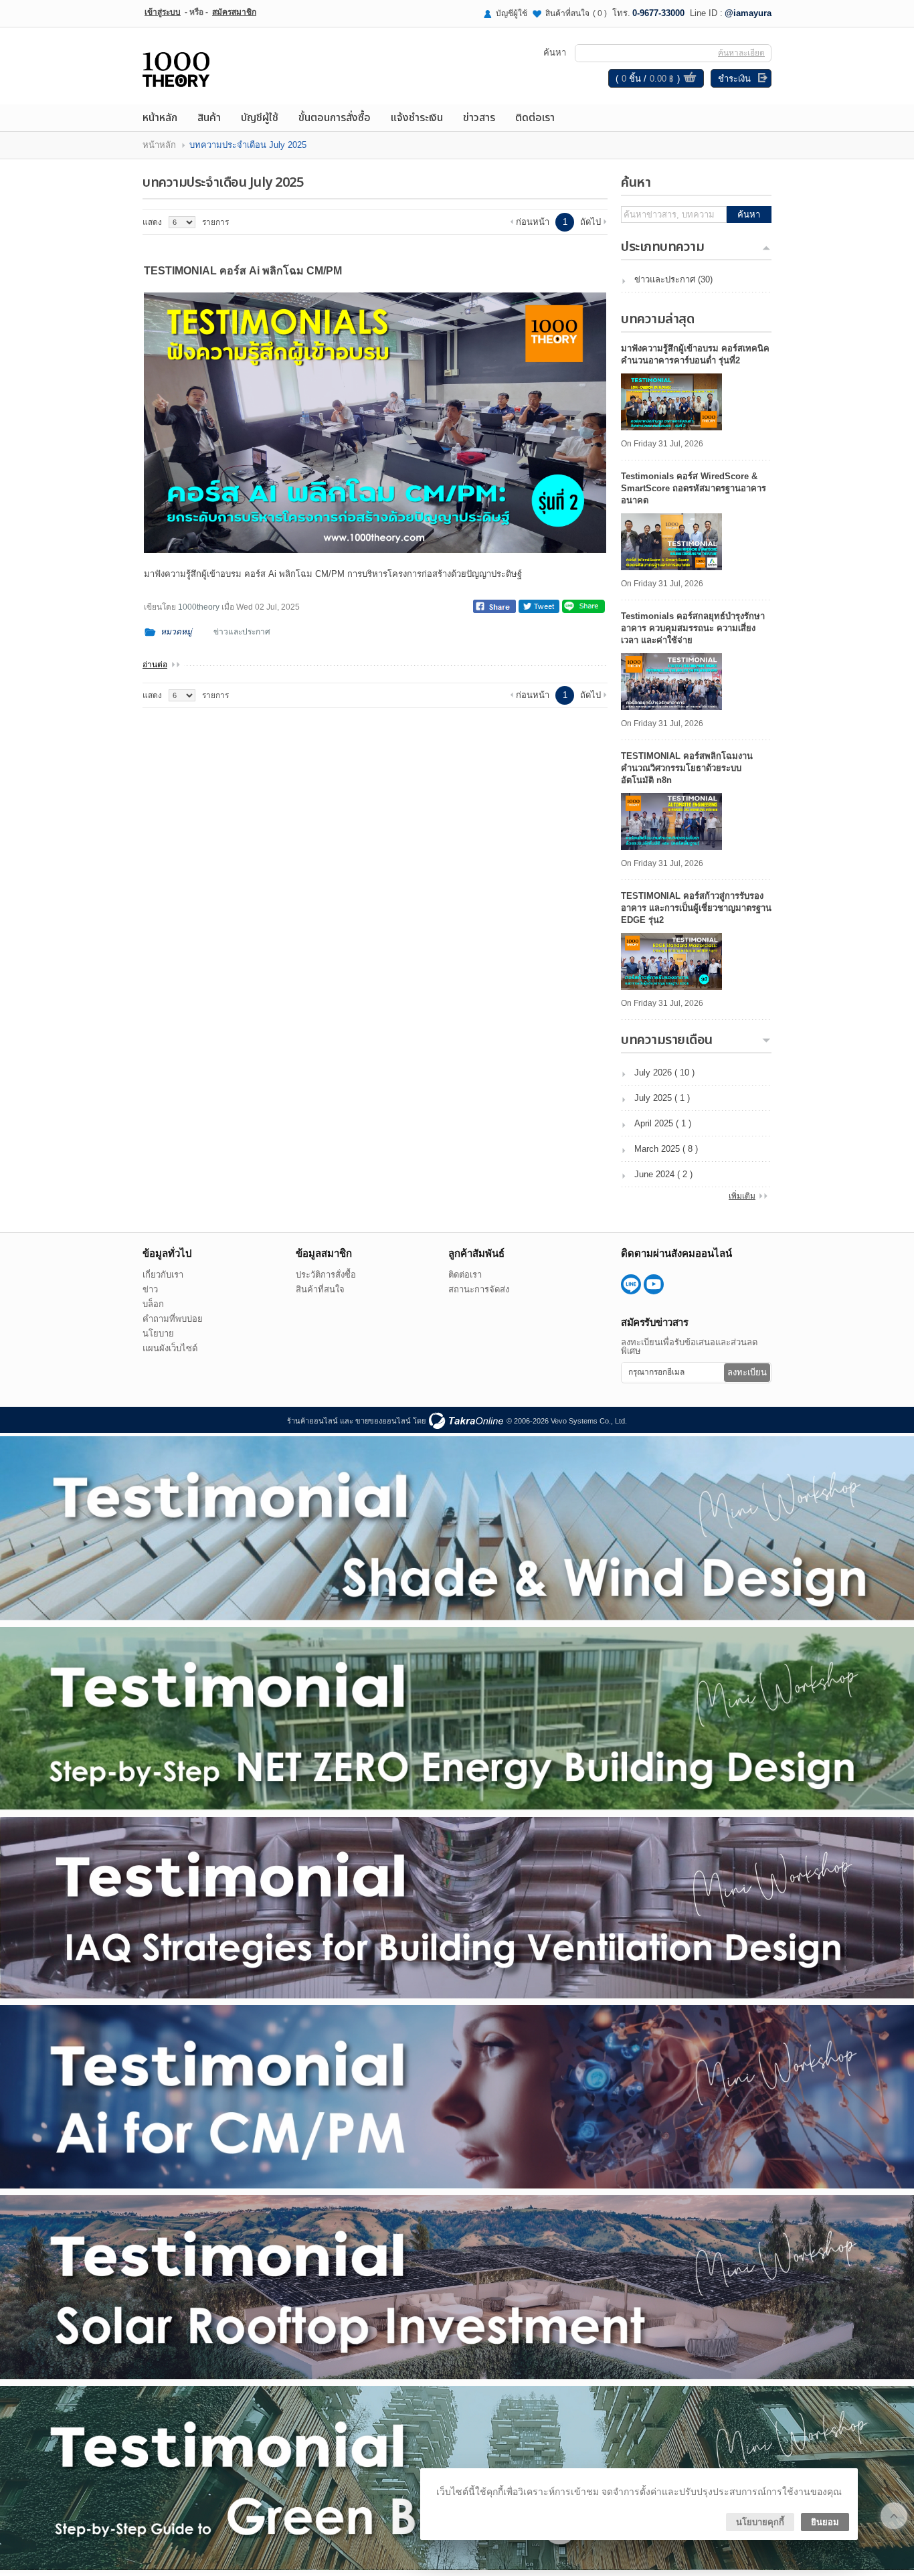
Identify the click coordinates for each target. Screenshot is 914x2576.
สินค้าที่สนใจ (576, 13)
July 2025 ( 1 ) (662, 1098)
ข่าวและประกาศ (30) (673, 279)
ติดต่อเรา (535, 118)
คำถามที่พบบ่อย (173, 1319)
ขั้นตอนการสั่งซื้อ (335, 118)
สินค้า (209, 118)
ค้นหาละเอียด (741, 53)
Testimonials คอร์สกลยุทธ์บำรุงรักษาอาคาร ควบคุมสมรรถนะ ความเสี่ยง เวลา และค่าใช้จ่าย (693, 628)
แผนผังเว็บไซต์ (170, 1348)
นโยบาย (158, 1334)
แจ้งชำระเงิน (417, 118)
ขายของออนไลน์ (383, 1421)
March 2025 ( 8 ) (666, 1149)
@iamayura (748, 13)
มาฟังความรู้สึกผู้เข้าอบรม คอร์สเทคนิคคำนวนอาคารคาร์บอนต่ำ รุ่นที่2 (695, 354)
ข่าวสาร (479, 118)
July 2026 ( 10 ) (664, 1072)
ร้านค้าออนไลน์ (312, 1421)
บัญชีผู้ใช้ (512, 13)
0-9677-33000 (658, 13)
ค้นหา (749, 214)
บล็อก (153, 1304)
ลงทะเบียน (747, 1372)
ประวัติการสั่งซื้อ (326, 1275)
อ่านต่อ (155, 665)
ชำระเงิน (734, 79)
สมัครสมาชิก (234, 12)
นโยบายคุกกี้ (760, 2522)
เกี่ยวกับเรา (163, 1275)
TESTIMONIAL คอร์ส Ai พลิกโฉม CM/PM (243, 271)
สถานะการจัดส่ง (479, 1289)
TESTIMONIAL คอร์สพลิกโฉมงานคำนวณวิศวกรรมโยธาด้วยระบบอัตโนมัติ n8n (687, 768)
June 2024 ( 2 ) (663, 1174)
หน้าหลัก (160, 118)
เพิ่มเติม (742, 1196)
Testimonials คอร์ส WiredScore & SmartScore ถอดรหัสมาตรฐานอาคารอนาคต (694, 488)
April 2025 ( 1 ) (663, 1123)
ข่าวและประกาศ (242, 632)
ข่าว (150, 1289)
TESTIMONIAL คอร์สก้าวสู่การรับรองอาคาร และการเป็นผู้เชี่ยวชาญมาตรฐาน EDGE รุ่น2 (696, 908)
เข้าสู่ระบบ (163, 12)
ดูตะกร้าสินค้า (690, 79)
